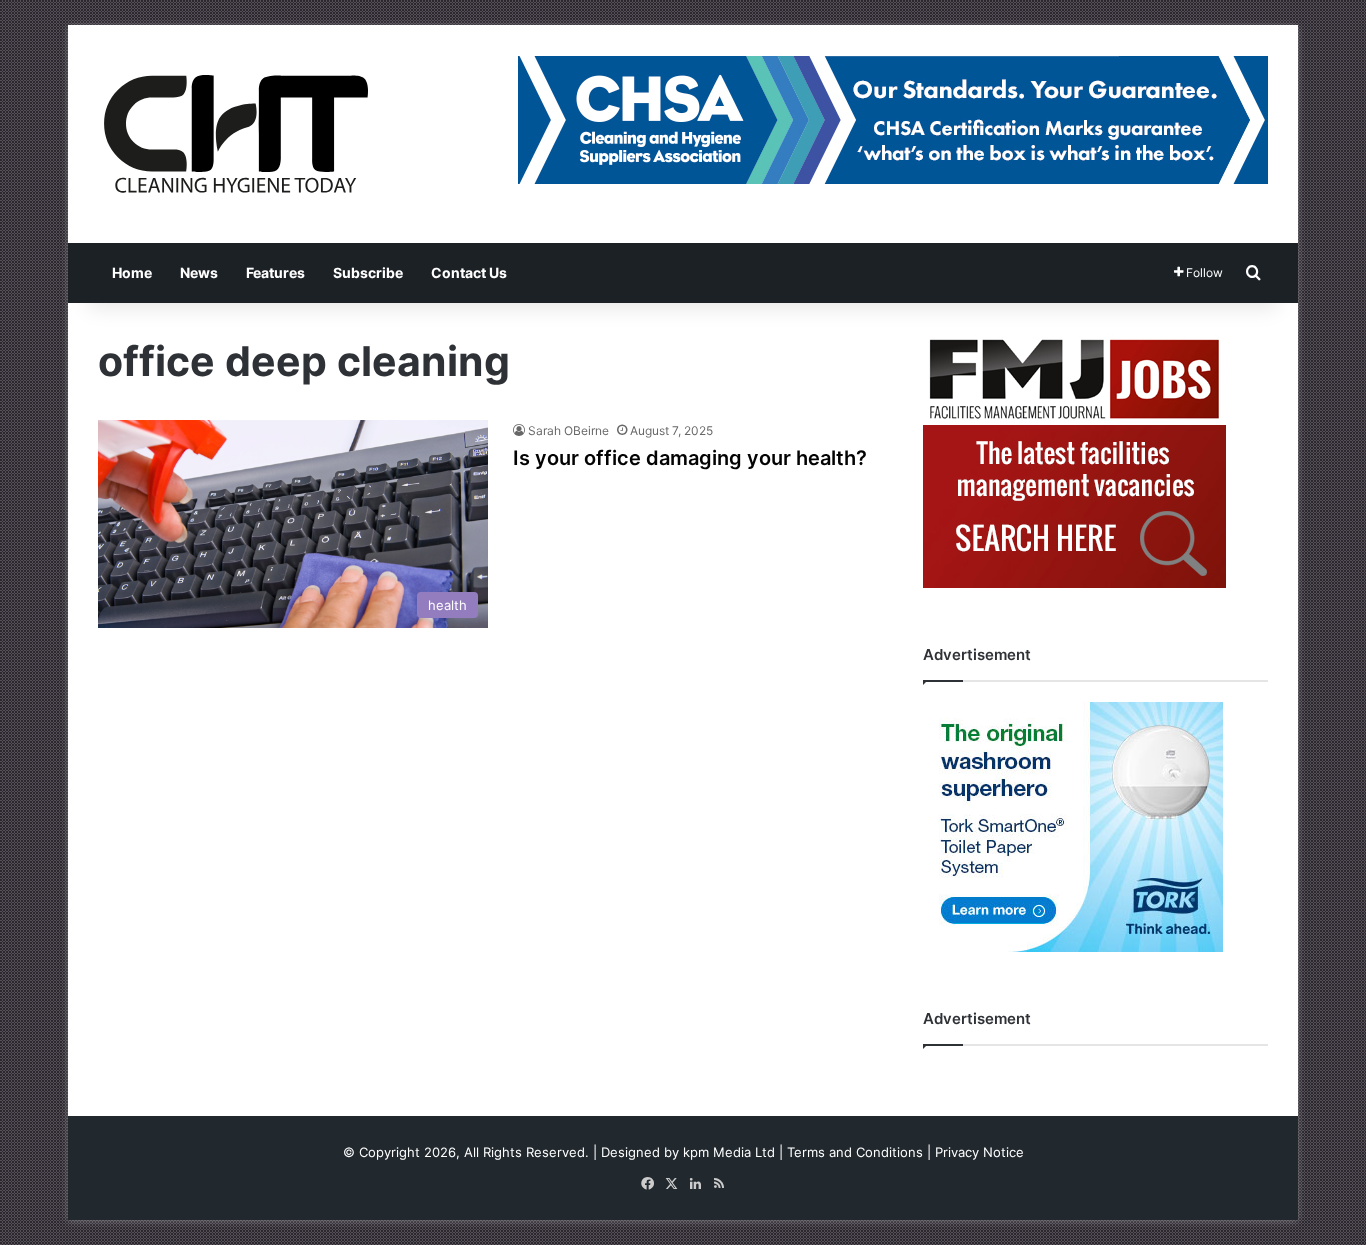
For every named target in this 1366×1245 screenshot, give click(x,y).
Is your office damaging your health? (690, 458)
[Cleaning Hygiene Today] (235, 134)
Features (275, 272)
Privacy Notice (979, 1152)
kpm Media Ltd (729, 1152)
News (199, 272)
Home (132, 272)
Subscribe (368, 272)
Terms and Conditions (855, 1152)
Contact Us (469, 272)
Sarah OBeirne (568, 430)
